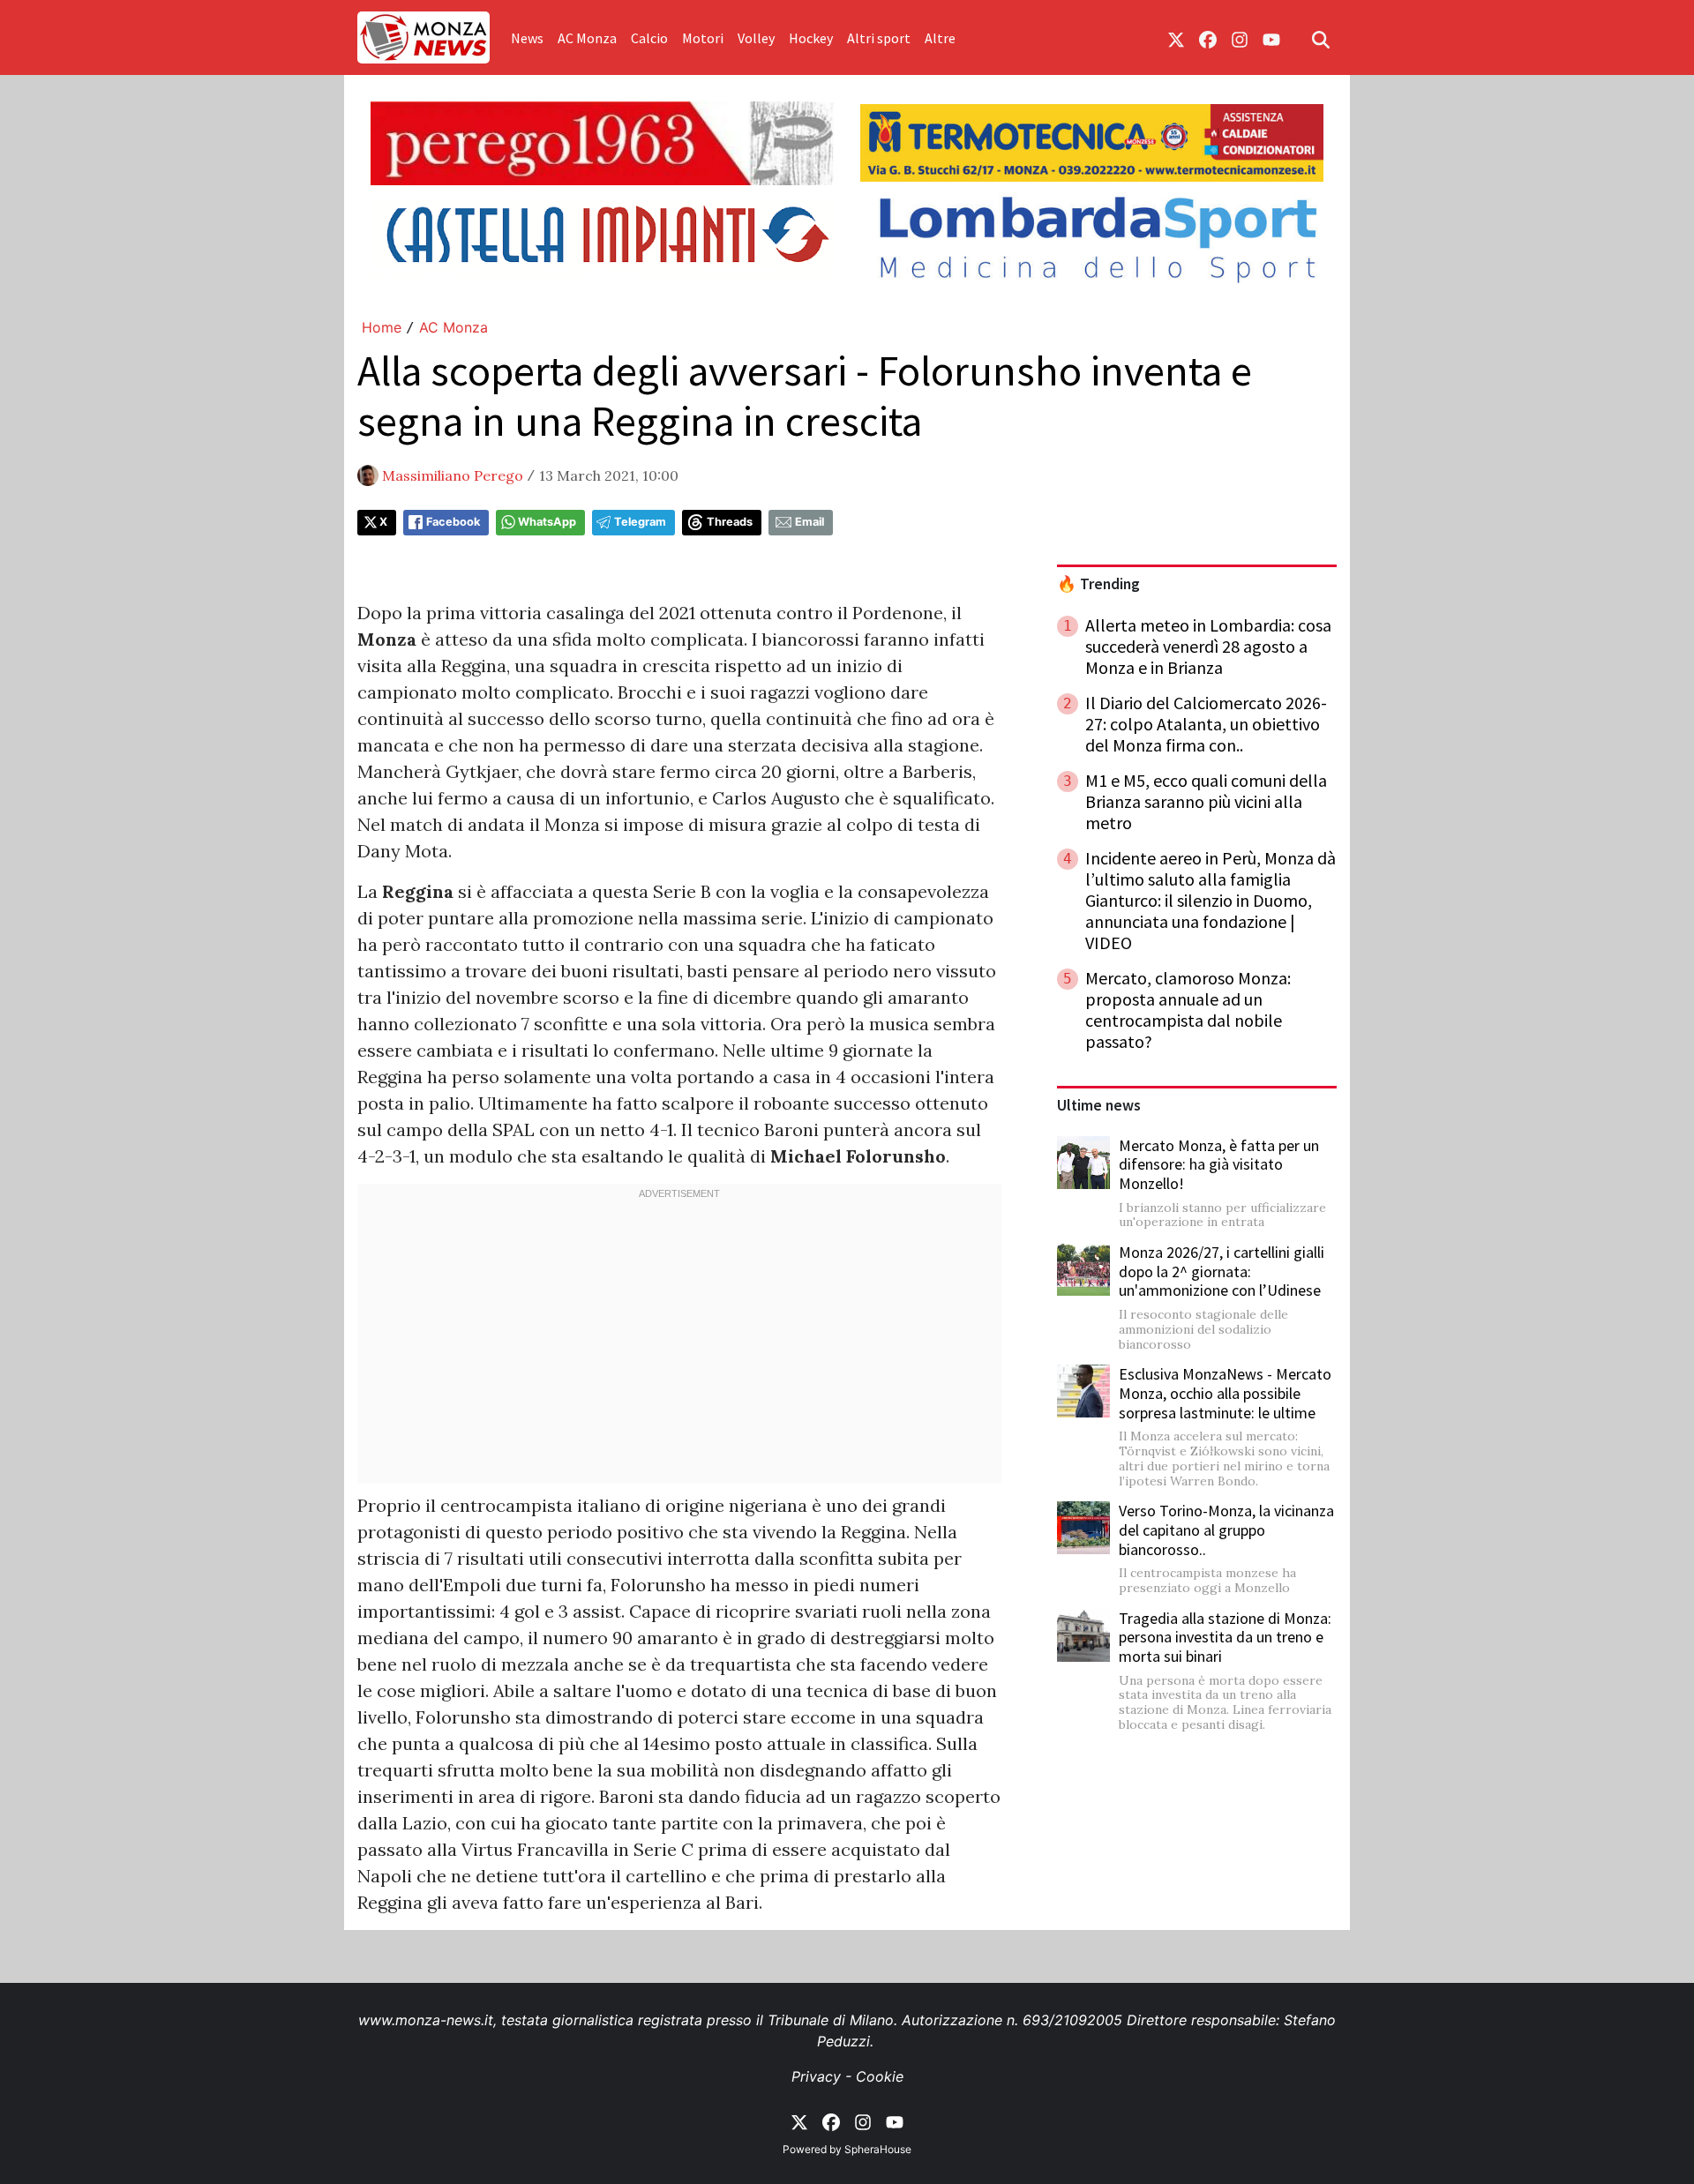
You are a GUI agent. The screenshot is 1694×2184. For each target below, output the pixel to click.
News (527, 38)
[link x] (1176, 38)
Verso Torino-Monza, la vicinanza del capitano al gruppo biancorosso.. (1226, 1530)
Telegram (640, 522)
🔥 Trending (1098, 584)
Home (382, 327)
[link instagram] (1240, 38)
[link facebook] (1208, 38)
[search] (1321, 38)
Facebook (453, 522)
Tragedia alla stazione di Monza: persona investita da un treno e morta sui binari (1225, 1637)
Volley (756, 38)
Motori (703, 38)
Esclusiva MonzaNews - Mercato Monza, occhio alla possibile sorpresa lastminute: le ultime (1225, 1393)
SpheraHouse (878, 2149)
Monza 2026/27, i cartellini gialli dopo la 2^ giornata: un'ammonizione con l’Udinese (1222, 1271)
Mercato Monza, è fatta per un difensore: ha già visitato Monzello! (1219, 1164)
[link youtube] (1271, 38)
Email (810, 522)
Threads (730, 522)
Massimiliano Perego (453, 475)
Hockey (811, 38)
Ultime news (1099, 1105)
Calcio (649, 38)
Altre (940, 38)
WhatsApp (547, 522)
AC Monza (587, 38)
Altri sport (879, 38)
